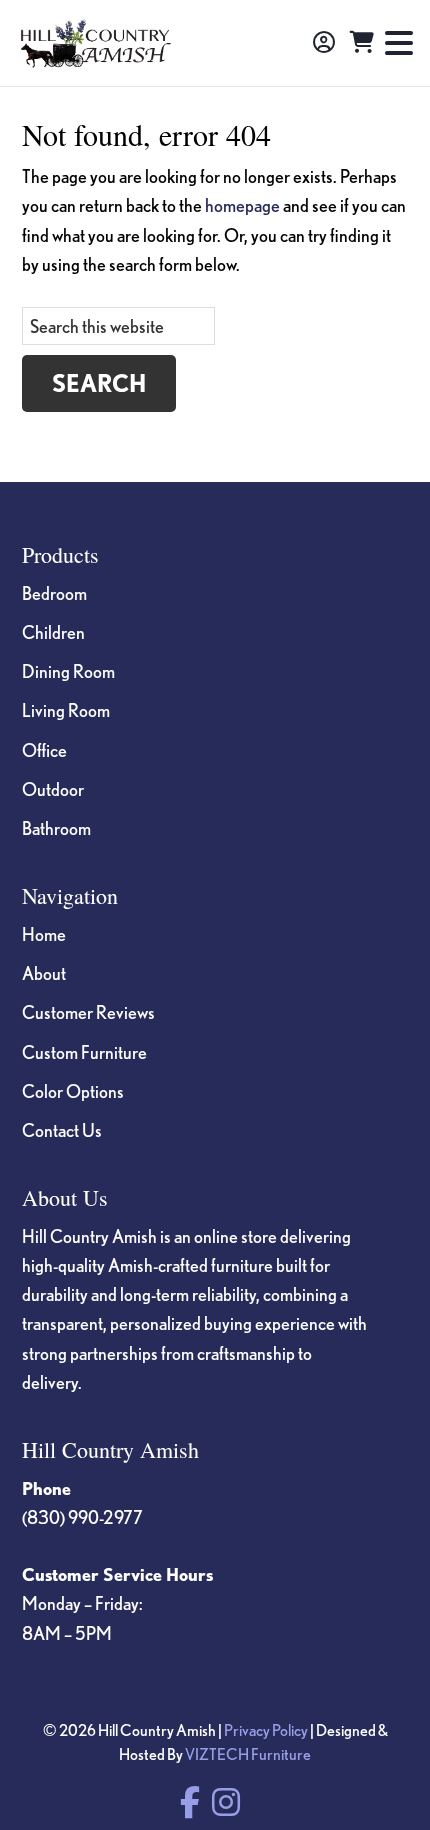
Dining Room (68, 671)
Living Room (66, 710)
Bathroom (56, 828)
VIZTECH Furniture (248, 1754)
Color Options (73, 1091)
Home (44, 934)
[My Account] (324, 43)
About (44, 973)
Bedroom (54, 593)
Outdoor (53, 789)
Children (53, 632)
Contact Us (62, 1130)
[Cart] (362, 43)
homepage (242, 205)
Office (44, 750)
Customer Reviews (88, 1012)
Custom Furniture (84, 1052)
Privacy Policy (266, 1730)
